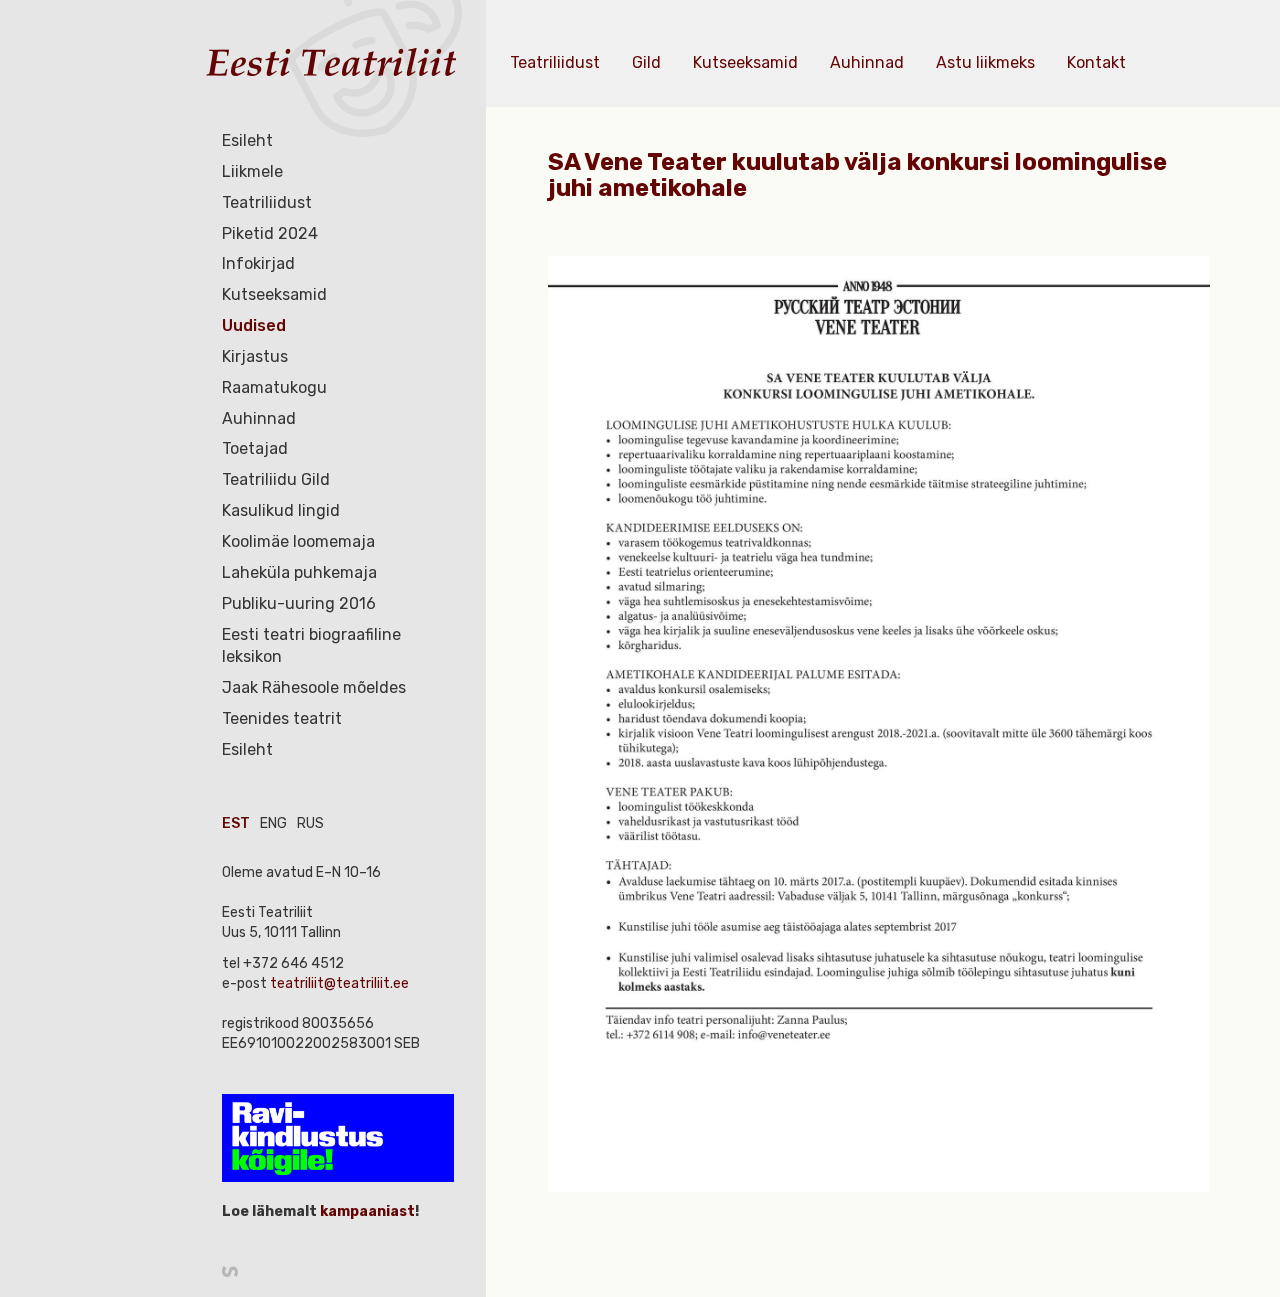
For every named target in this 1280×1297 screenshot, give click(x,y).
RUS (310, 823)
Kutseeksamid (274, 294)
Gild (646, 62)
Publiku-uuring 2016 (299, 603)
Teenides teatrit (282, 718)
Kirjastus (255, 356)
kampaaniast (366, 1211)
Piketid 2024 (270, 233)
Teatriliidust (267, 202)
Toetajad (255, 448)
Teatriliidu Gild (276, 479)
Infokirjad (258, 263)
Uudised (254, 325)
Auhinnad (259, 418)
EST (236, 823)
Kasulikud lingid (281, 510)
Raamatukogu (274, 387)
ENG (273, 823)
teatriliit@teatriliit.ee (339, 983)
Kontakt (1096, 62)
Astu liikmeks (985, 62)
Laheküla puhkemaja (299, 572)
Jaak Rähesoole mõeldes (314, 687)
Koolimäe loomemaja (298, 541)
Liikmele (252, 171)
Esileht (247, 140)
